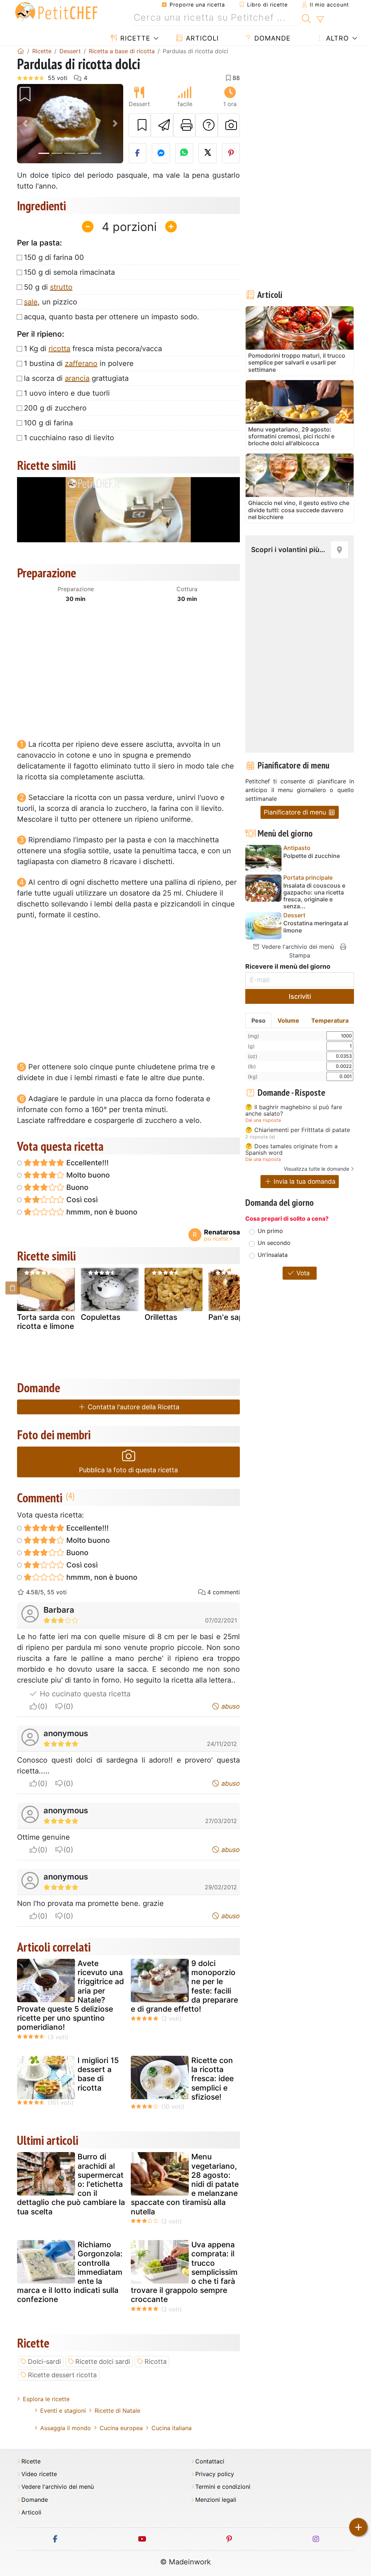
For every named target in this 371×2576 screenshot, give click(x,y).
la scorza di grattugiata (76, 378)
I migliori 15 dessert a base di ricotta (98, 2074)
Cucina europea (121, 2428)
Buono (76, 1187)
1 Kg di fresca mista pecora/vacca (93, 349)
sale (31, 302)
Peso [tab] (259, 1020)
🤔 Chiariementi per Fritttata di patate (298, 1130)
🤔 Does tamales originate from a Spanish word (291, 1150)
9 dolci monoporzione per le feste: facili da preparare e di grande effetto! (184, 1986)
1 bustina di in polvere (79, 363)
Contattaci (210, 2461)
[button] (25, 124)
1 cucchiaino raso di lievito (69, 438)
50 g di (48, 287)
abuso (230, 1706)
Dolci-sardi (44, 2362)
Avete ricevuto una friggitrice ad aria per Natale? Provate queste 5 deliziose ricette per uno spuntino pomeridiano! (70, 1995)
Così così (81, 1200)
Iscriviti (300, 996)
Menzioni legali (216, 2500)
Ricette (134, 38)
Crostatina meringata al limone (316, 927)
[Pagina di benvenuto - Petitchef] (21, 51)
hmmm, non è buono (101, 1212)
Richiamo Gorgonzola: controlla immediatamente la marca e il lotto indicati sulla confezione (70, 2272)
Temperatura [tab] (330, 1020)
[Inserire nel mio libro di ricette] (140, 125)
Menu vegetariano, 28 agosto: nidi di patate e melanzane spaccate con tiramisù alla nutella (185, 2184)
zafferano (81, 363)
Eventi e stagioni (63, 2411)
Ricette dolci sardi (103, 2362)
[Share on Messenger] (161, 153)
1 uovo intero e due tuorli (67, 393)
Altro (336, 38)
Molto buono (87, 1175)
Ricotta (156, 2362)
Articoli (201, 38)
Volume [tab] (288, 1020)
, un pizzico (51, 302)
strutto (61, 287)
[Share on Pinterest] (231, 153)
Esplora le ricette (46, 2399)
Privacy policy (215, 2474)
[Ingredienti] (13, 1288)
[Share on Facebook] (138, 153)
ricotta (59, 349)
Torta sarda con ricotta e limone (46, 1322)
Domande (271, 38)
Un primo (270, 1231)
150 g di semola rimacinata (69, 272)
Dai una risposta (263, 1120)
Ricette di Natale (117, 2411)
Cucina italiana (172, 2428)
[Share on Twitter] (208, 153)
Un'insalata (273, 1255)
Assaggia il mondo (66, 2428)
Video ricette (39, 2474)
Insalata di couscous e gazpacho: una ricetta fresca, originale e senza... (314, 896)
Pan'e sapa (228, 1317)
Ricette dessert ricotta (62, 2375)
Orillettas (161, 1317)
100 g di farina (48, 423)
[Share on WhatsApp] (184, 153)
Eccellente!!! (87, 1163)
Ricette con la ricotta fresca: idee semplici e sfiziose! (212, 2079)
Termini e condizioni (223, 2487)
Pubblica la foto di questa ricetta (128, 1470)
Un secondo (274, 1243)
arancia (77, 378)
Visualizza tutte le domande (316, 1169)
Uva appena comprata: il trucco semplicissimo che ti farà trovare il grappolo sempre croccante (184, 2272)
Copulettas (101, 1317)
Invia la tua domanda (304, 1181)
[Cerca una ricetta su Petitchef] (306, 18)
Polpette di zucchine (312, 856)
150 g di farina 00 (54, 257)
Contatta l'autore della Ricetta (133, 1407)
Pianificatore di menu (296, 812)
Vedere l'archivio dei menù (297, 947)
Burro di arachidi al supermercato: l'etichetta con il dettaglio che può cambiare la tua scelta (71, 2184)
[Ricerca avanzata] (320, 20)
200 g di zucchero (55, 408)
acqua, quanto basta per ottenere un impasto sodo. (112, 317)
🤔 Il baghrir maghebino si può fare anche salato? (294, 1110)
